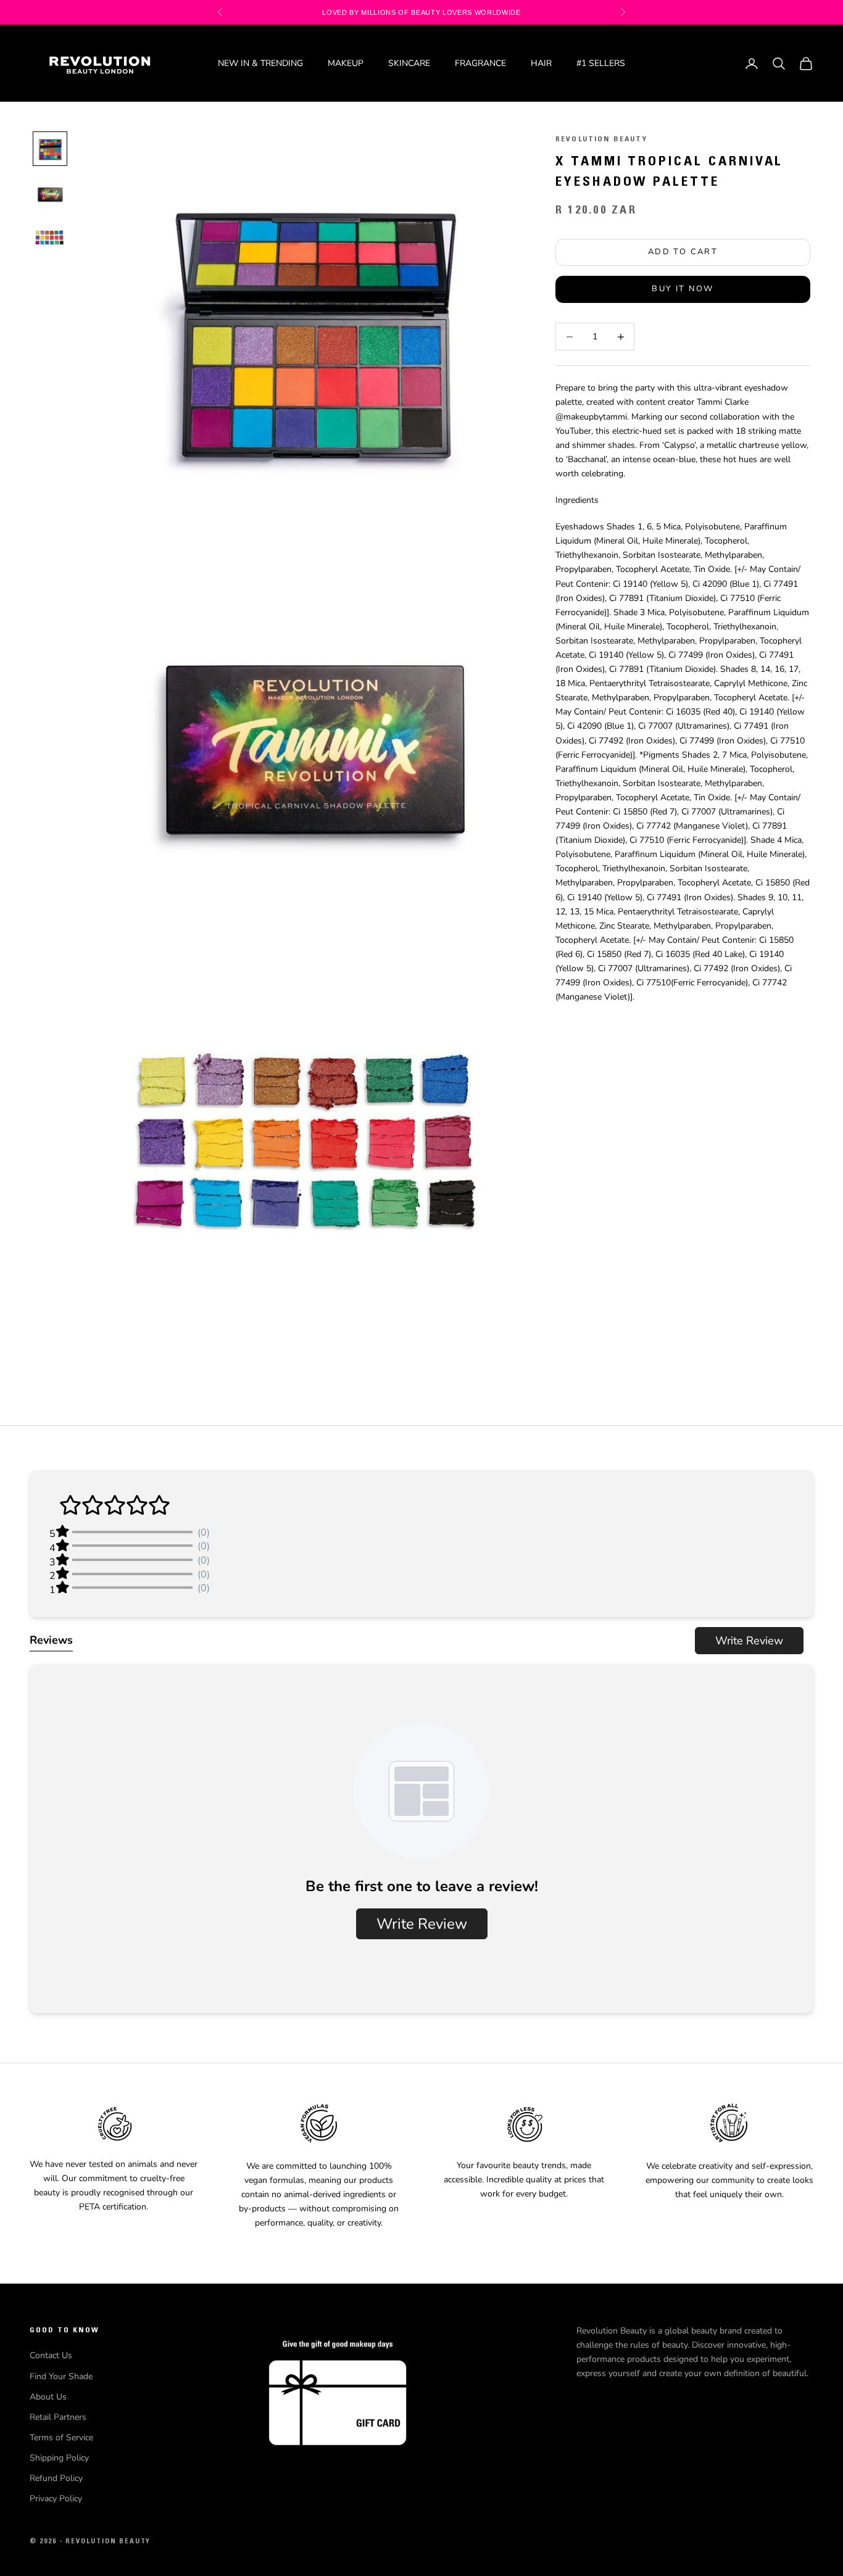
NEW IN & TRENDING (260, 63)
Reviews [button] (51, 1640)
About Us (48, 2397)
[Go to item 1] (50, 149)
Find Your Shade (61, 2376)
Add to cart (683, 252)
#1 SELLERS (601, 63)
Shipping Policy (59, 2458)
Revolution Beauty (601, 139)
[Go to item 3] (50, 238)
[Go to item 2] (50, 193)
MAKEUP (346, 63)
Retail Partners (58, 2417)
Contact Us (51, 2355)
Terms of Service (61, 2437)
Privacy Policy (56, 2499)
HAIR (541, 63)
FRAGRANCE (480, 63)
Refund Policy (56, 2478)
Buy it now (683, 289)
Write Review (749, 1641)
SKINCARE (409, 63)
